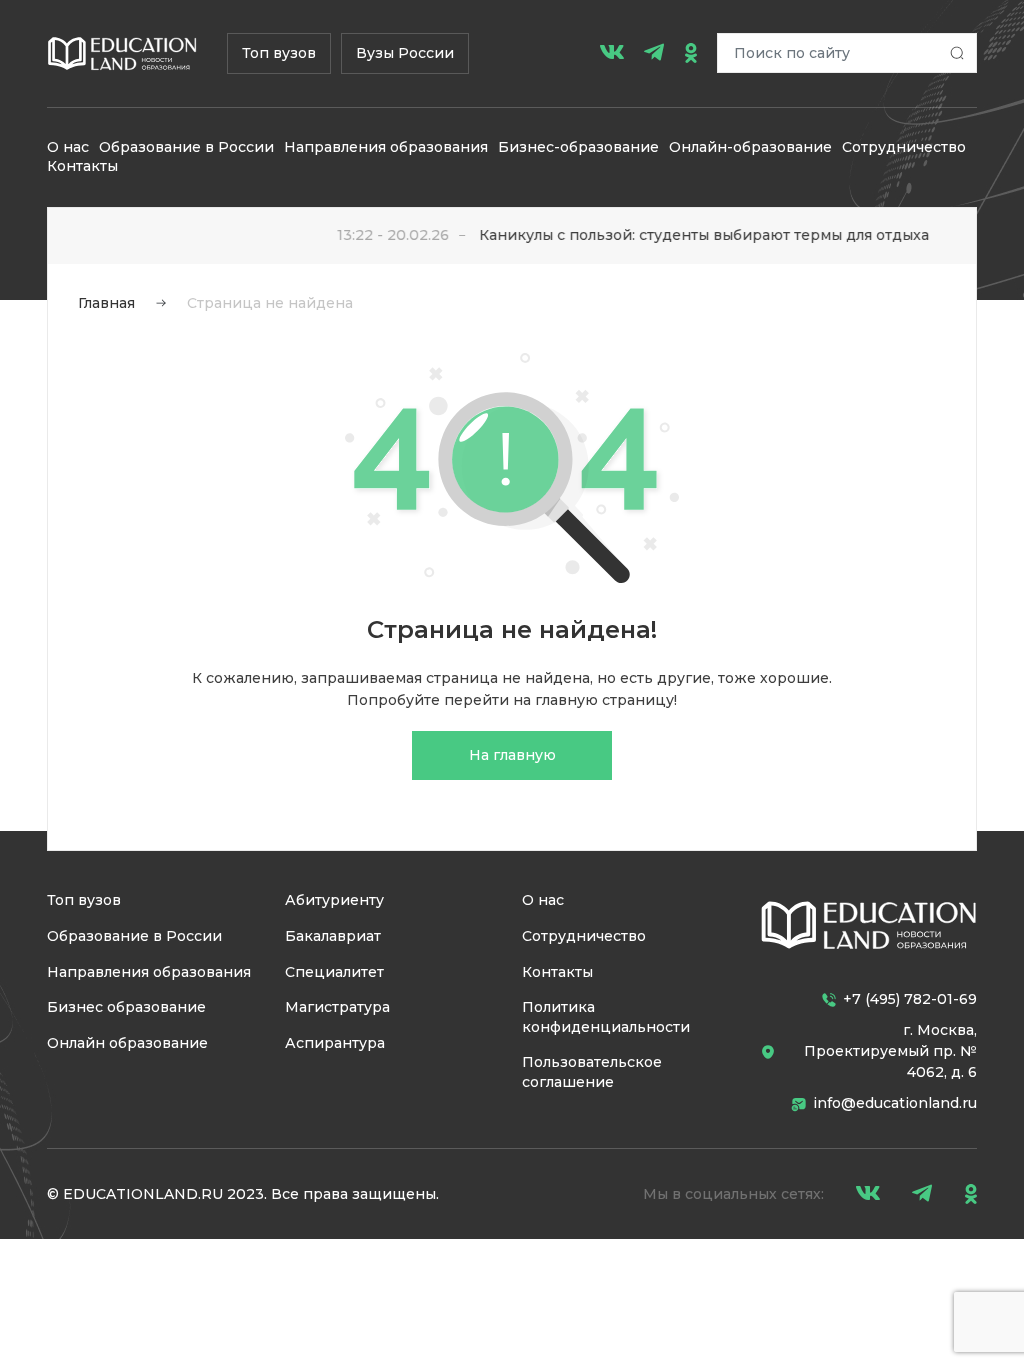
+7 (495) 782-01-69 (910, 999)
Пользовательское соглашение (592, 1072)
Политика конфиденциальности (606, 1017)
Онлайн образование (127, 1043)
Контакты (82, 166)
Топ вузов (279, 53)
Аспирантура (335, 1043)
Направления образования (386, 147)
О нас (68, 147)
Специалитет (334, 972)
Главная (106, 303)
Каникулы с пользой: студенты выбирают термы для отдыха (689, 235)
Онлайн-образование (750, 147)
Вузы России (405, 53)
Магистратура (337, 1007)
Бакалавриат (333, 936)
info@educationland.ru (895, 1103)
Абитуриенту (334, 900)
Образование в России (186, 147)
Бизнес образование (126, 1007)
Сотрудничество (904, 147)
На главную (512, 755)
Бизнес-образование (578, 147)
